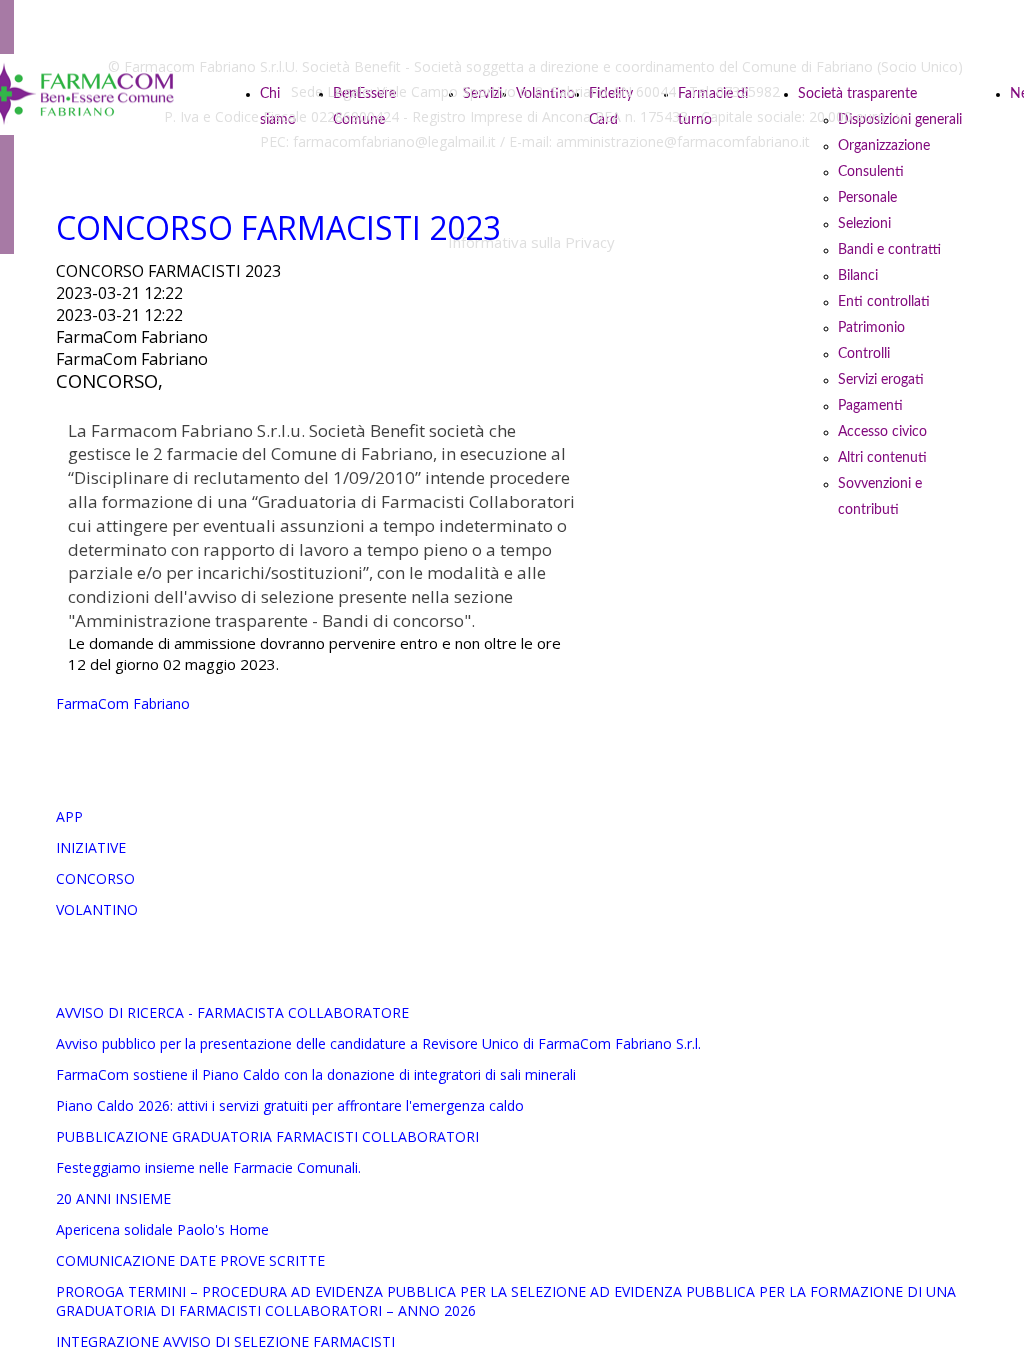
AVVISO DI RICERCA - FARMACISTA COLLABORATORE (232, 1012)
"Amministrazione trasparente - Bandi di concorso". (271, 620)
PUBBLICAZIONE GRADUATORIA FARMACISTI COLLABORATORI (267, 1136)
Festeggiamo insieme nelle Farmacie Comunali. (208, 1167)
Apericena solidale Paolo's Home (162, 1229)
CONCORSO (95, 878)
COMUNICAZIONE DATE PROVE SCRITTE (190, 1260)
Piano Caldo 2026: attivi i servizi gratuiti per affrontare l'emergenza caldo (290, 1105)
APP (69, 816)
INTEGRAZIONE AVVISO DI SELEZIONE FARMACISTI (225, 1341)
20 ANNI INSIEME (113, 1198)
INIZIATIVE (91, 847)
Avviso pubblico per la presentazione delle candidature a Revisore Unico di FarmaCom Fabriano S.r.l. (378, 1043)
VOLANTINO (97, 909)
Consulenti (871, 172)
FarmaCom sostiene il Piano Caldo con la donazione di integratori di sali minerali (316, 1074)
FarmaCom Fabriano (123, 703)
